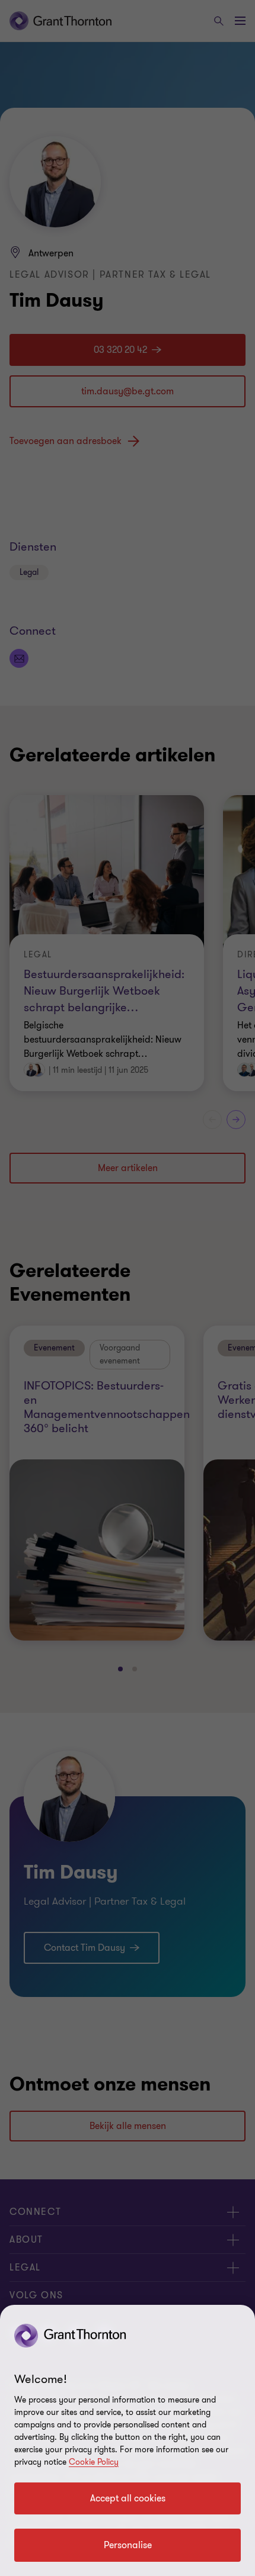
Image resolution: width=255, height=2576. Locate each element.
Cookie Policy (94, 2462)
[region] (128, 2440)
